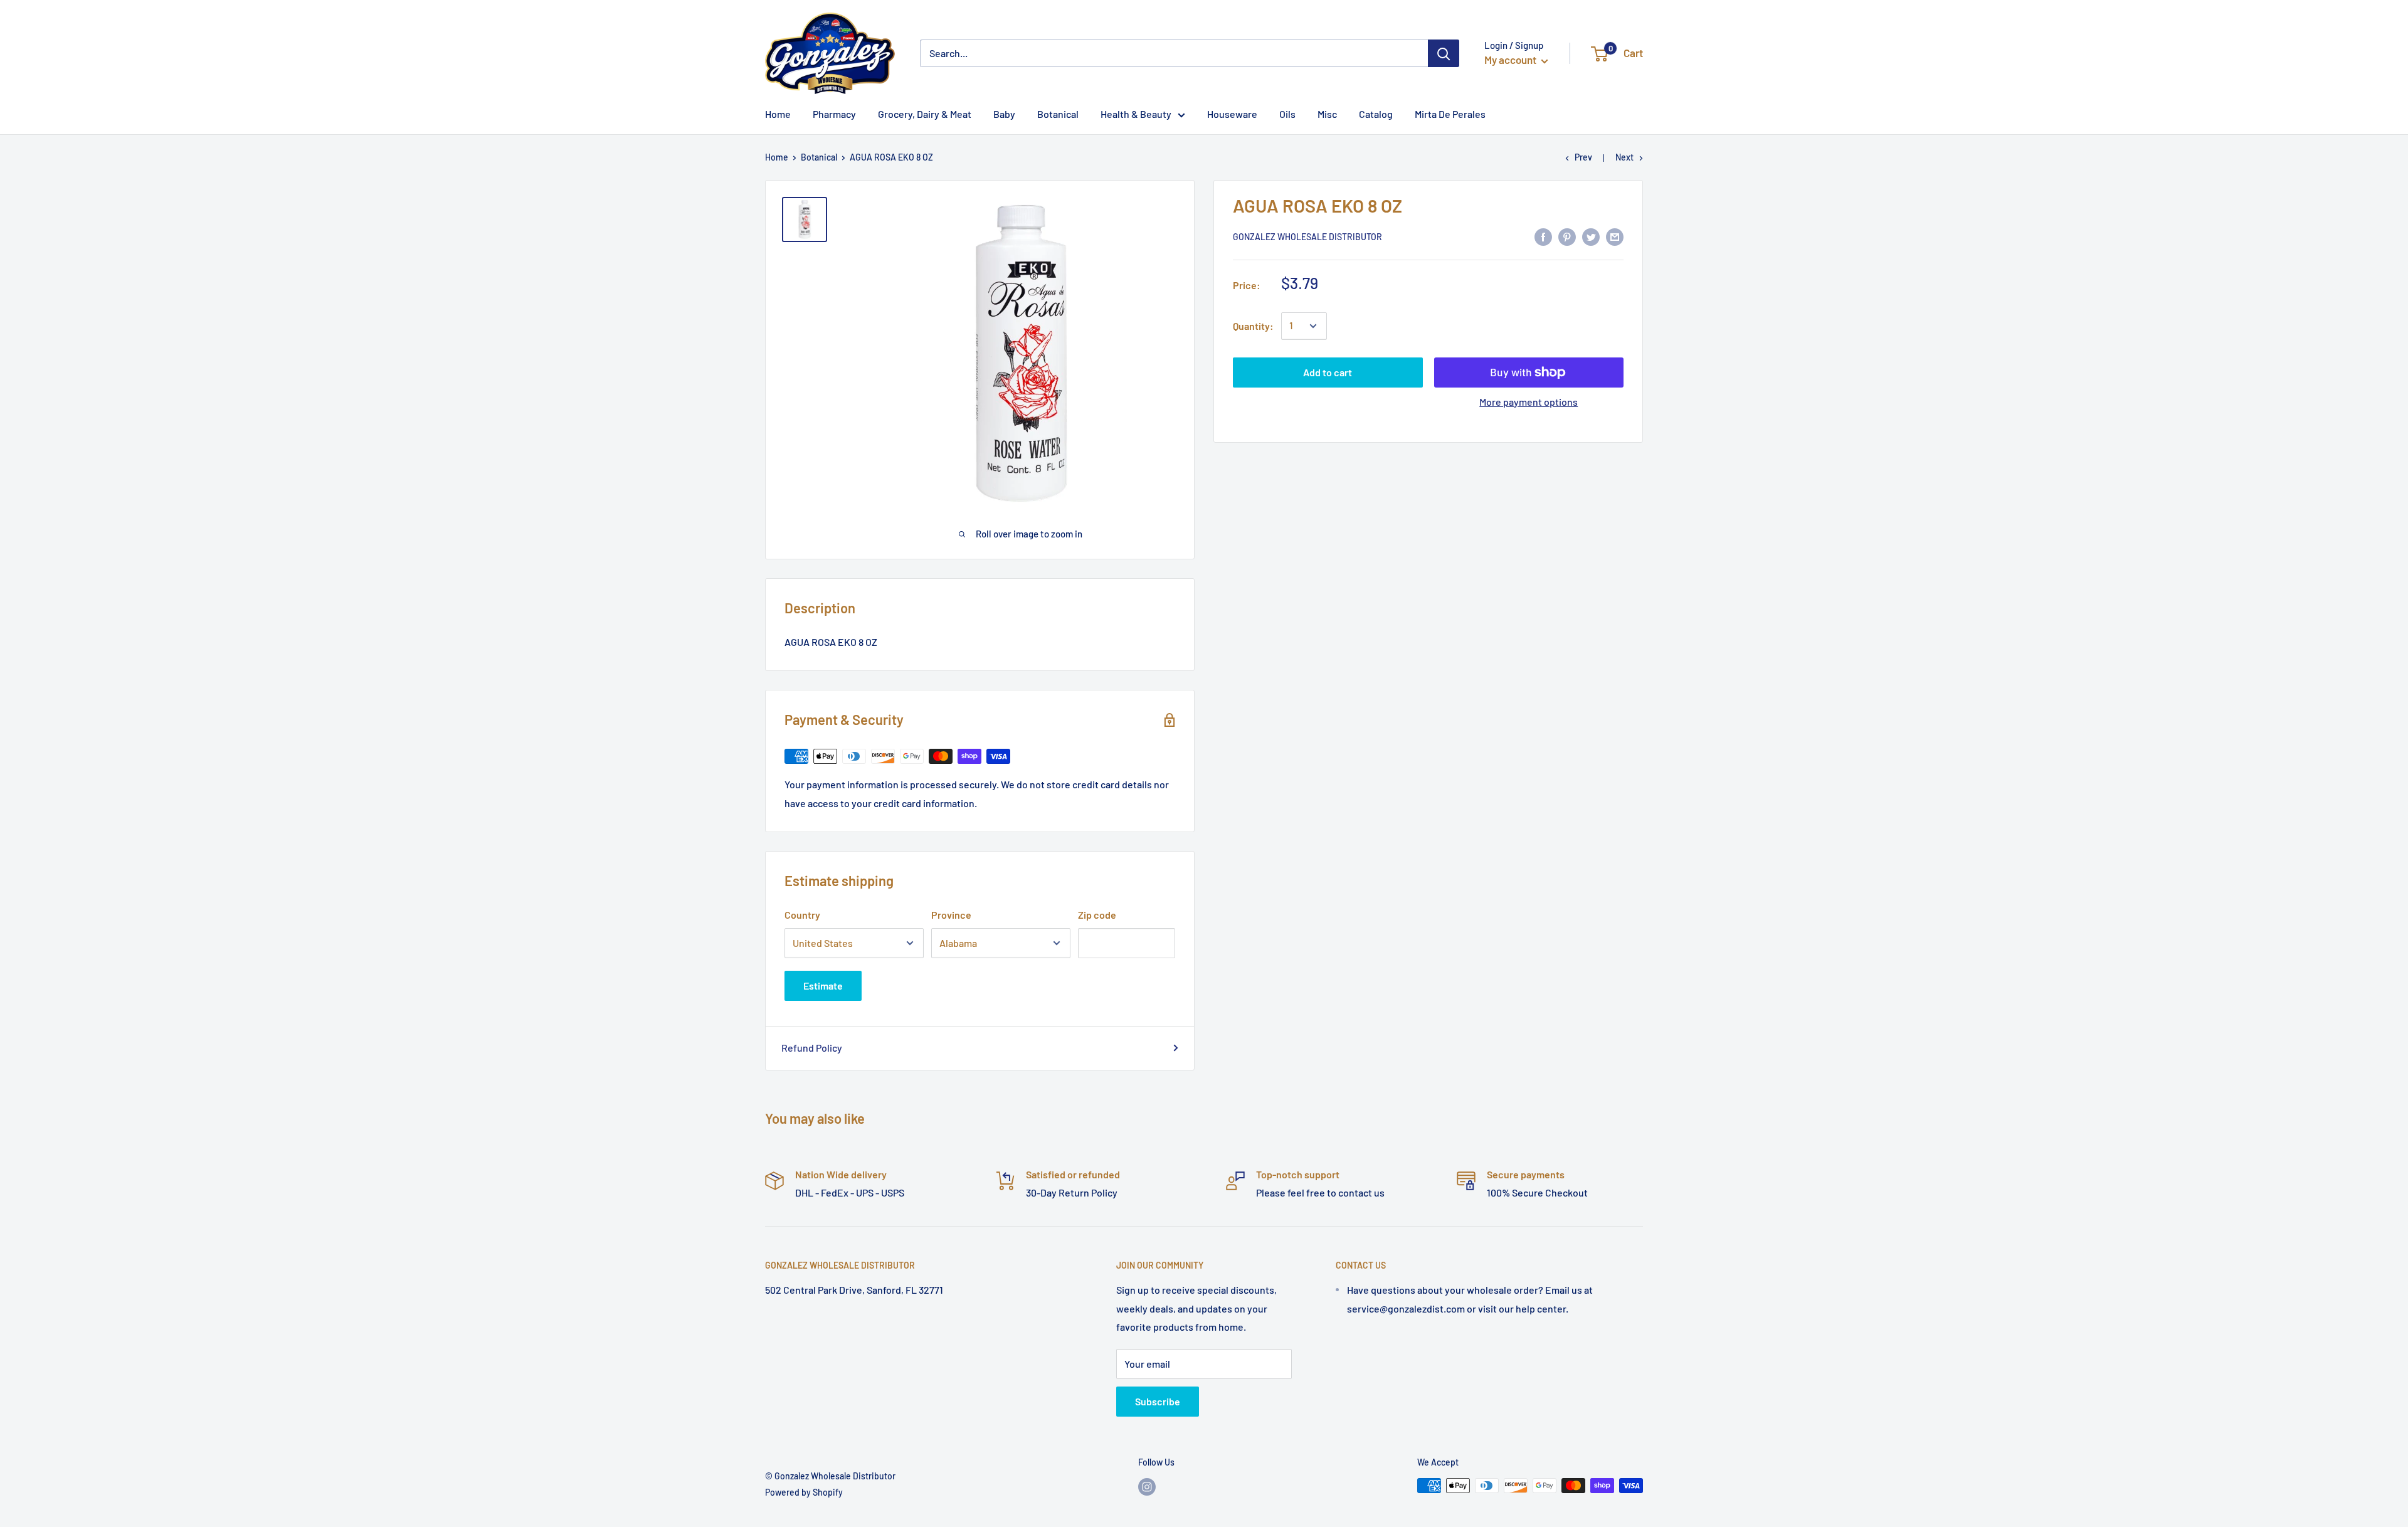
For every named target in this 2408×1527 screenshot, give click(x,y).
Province (951, 915)
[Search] (1444, 53)
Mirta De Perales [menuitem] (1450, 114)
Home (777, 157)
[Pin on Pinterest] (1567, 236)
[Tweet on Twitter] (1591, 236)
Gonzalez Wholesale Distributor (1307, 237)
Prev (1583, 157)
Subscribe (1158, 1401)
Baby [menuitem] (1004, 114)
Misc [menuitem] (1327, 114)
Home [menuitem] (778, 114)
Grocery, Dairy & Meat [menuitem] (925, 114)
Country (802, 915)
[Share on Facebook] (1543, 236)
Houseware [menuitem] (1232, 114)
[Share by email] (1615, 236)
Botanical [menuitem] (1058, 114)
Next (1624, 157)
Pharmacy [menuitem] (834, 114)
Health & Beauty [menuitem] (1136, 114)
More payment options (1529, 402)
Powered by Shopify (804, 1492)
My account (1511, 60)
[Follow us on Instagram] (1147, 1487)
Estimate (823, 985)
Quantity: (1253, 326)
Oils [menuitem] (1287, 114)
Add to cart (1328, 372)
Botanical (819, 157)
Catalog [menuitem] (1376, 114)
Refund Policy (812, 1048)
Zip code (1097, 915)
